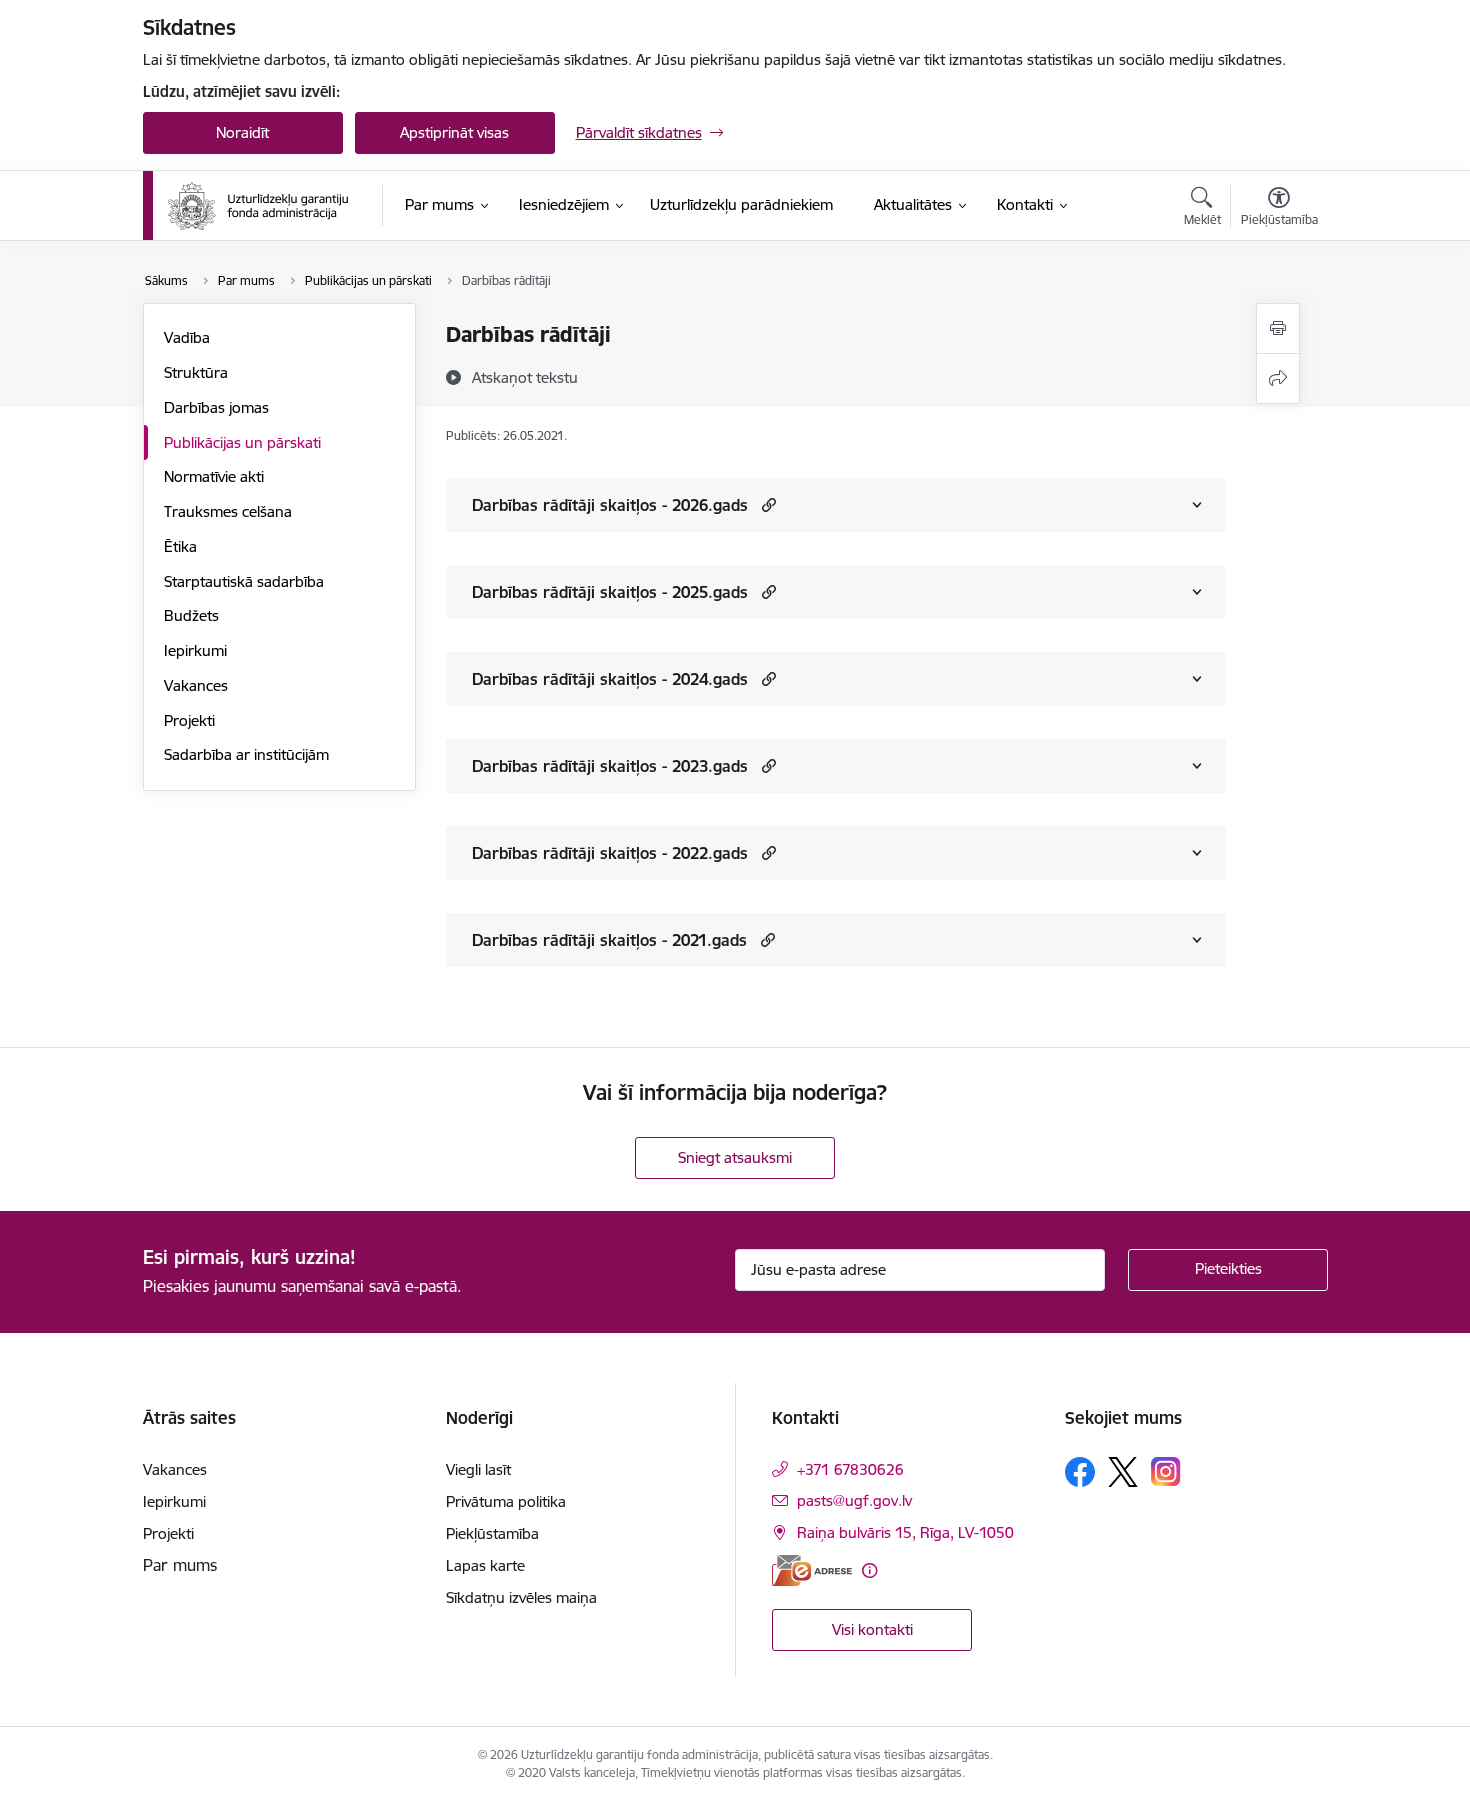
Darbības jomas (216, 407)
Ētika (180, 546)
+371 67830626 (850, 1469)
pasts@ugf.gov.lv (854, 1500)
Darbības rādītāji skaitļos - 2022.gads (610, 853)
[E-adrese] (812, 1570)
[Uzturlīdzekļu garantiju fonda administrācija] (262, 206)
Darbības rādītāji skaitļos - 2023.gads (610, 766)
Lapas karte (485, 1565)
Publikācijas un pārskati (242, 442)
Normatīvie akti (214, 476)
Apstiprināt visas (454, 132)
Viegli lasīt (478, 1469)
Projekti (189, 720)
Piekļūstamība (492, 1533)
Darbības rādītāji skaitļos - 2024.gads (610, 679)
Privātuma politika (506, 1501)
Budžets (191, 615)
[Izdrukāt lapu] (1278, 328)
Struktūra (196, 372)
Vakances (196, 685)
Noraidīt (242, 132)
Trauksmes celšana (228, 511)
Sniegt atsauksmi (735, 1157)
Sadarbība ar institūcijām (246, 754)
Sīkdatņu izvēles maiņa (521, 1597)
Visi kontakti (872, 1629)
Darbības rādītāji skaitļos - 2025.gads (610, 592)
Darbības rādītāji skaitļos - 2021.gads (609, 940)
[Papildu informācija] (869, 1570)
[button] (766, 504)
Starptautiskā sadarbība (244, 581)
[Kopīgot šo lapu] (1278, 378)
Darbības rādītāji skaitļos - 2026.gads (610, 505)
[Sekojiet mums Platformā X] (1123, 1472)
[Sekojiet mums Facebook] (1080, 1472)
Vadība (187, 337)
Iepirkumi (195, 650)
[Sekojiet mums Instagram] (1166, 1471)
